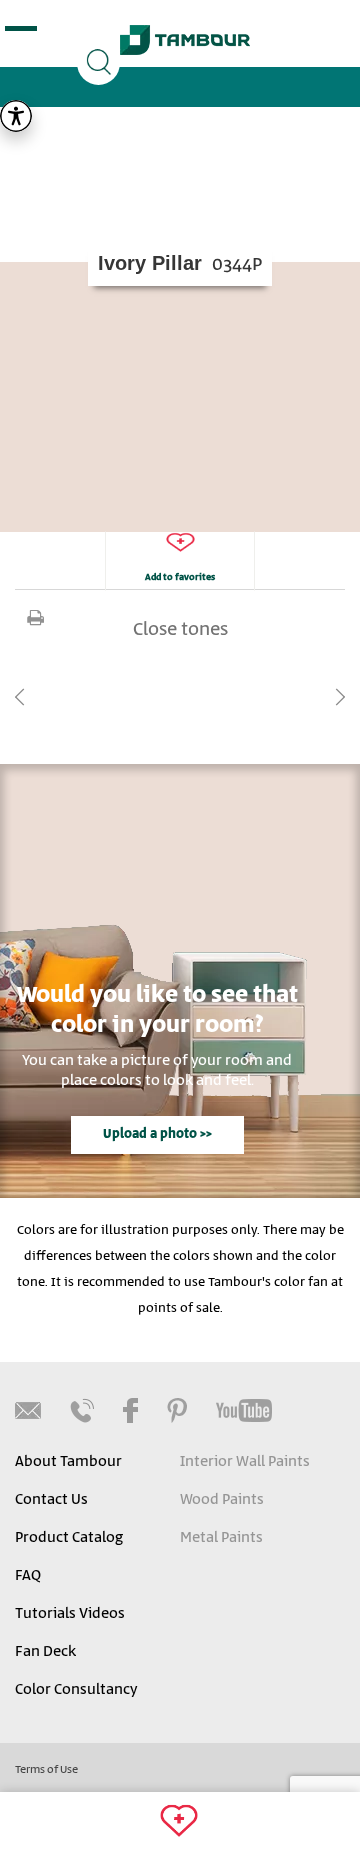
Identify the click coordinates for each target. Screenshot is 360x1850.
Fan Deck (45, 1652)
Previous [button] (20, 697)
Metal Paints (221, 1538)
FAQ (28, 1576)
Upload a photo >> (157, 1134)
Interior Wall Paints (245, 1462)
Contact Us (51, 1500)
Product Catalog (69, 1538)
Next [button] (340, 697)
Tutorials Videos (70, 1614)
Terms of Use (46, 1770)
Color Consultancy (76, 1690)
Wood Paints (222, 1500)
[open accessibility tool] (16, 116)
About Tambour (68, 1462)
